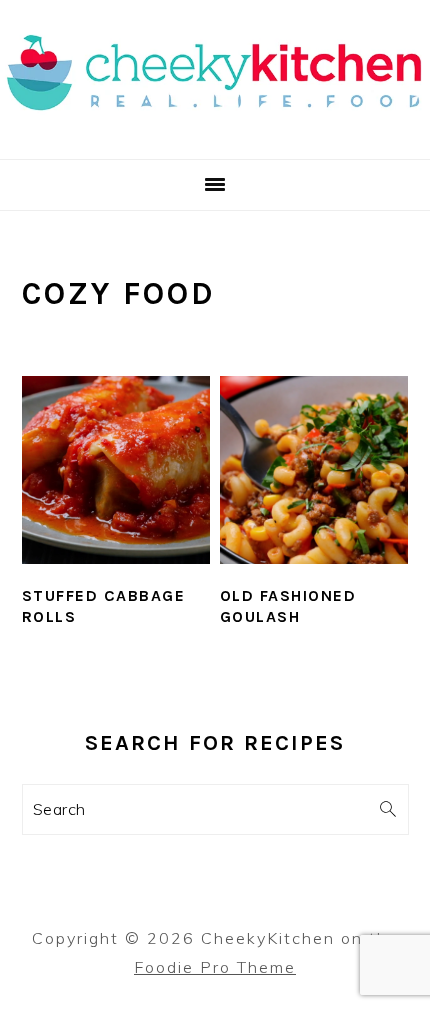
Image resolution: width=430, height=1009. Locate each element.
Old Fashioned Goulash (288, 606)
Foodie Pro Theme (215, 967)
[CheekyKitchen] (215, 134)
